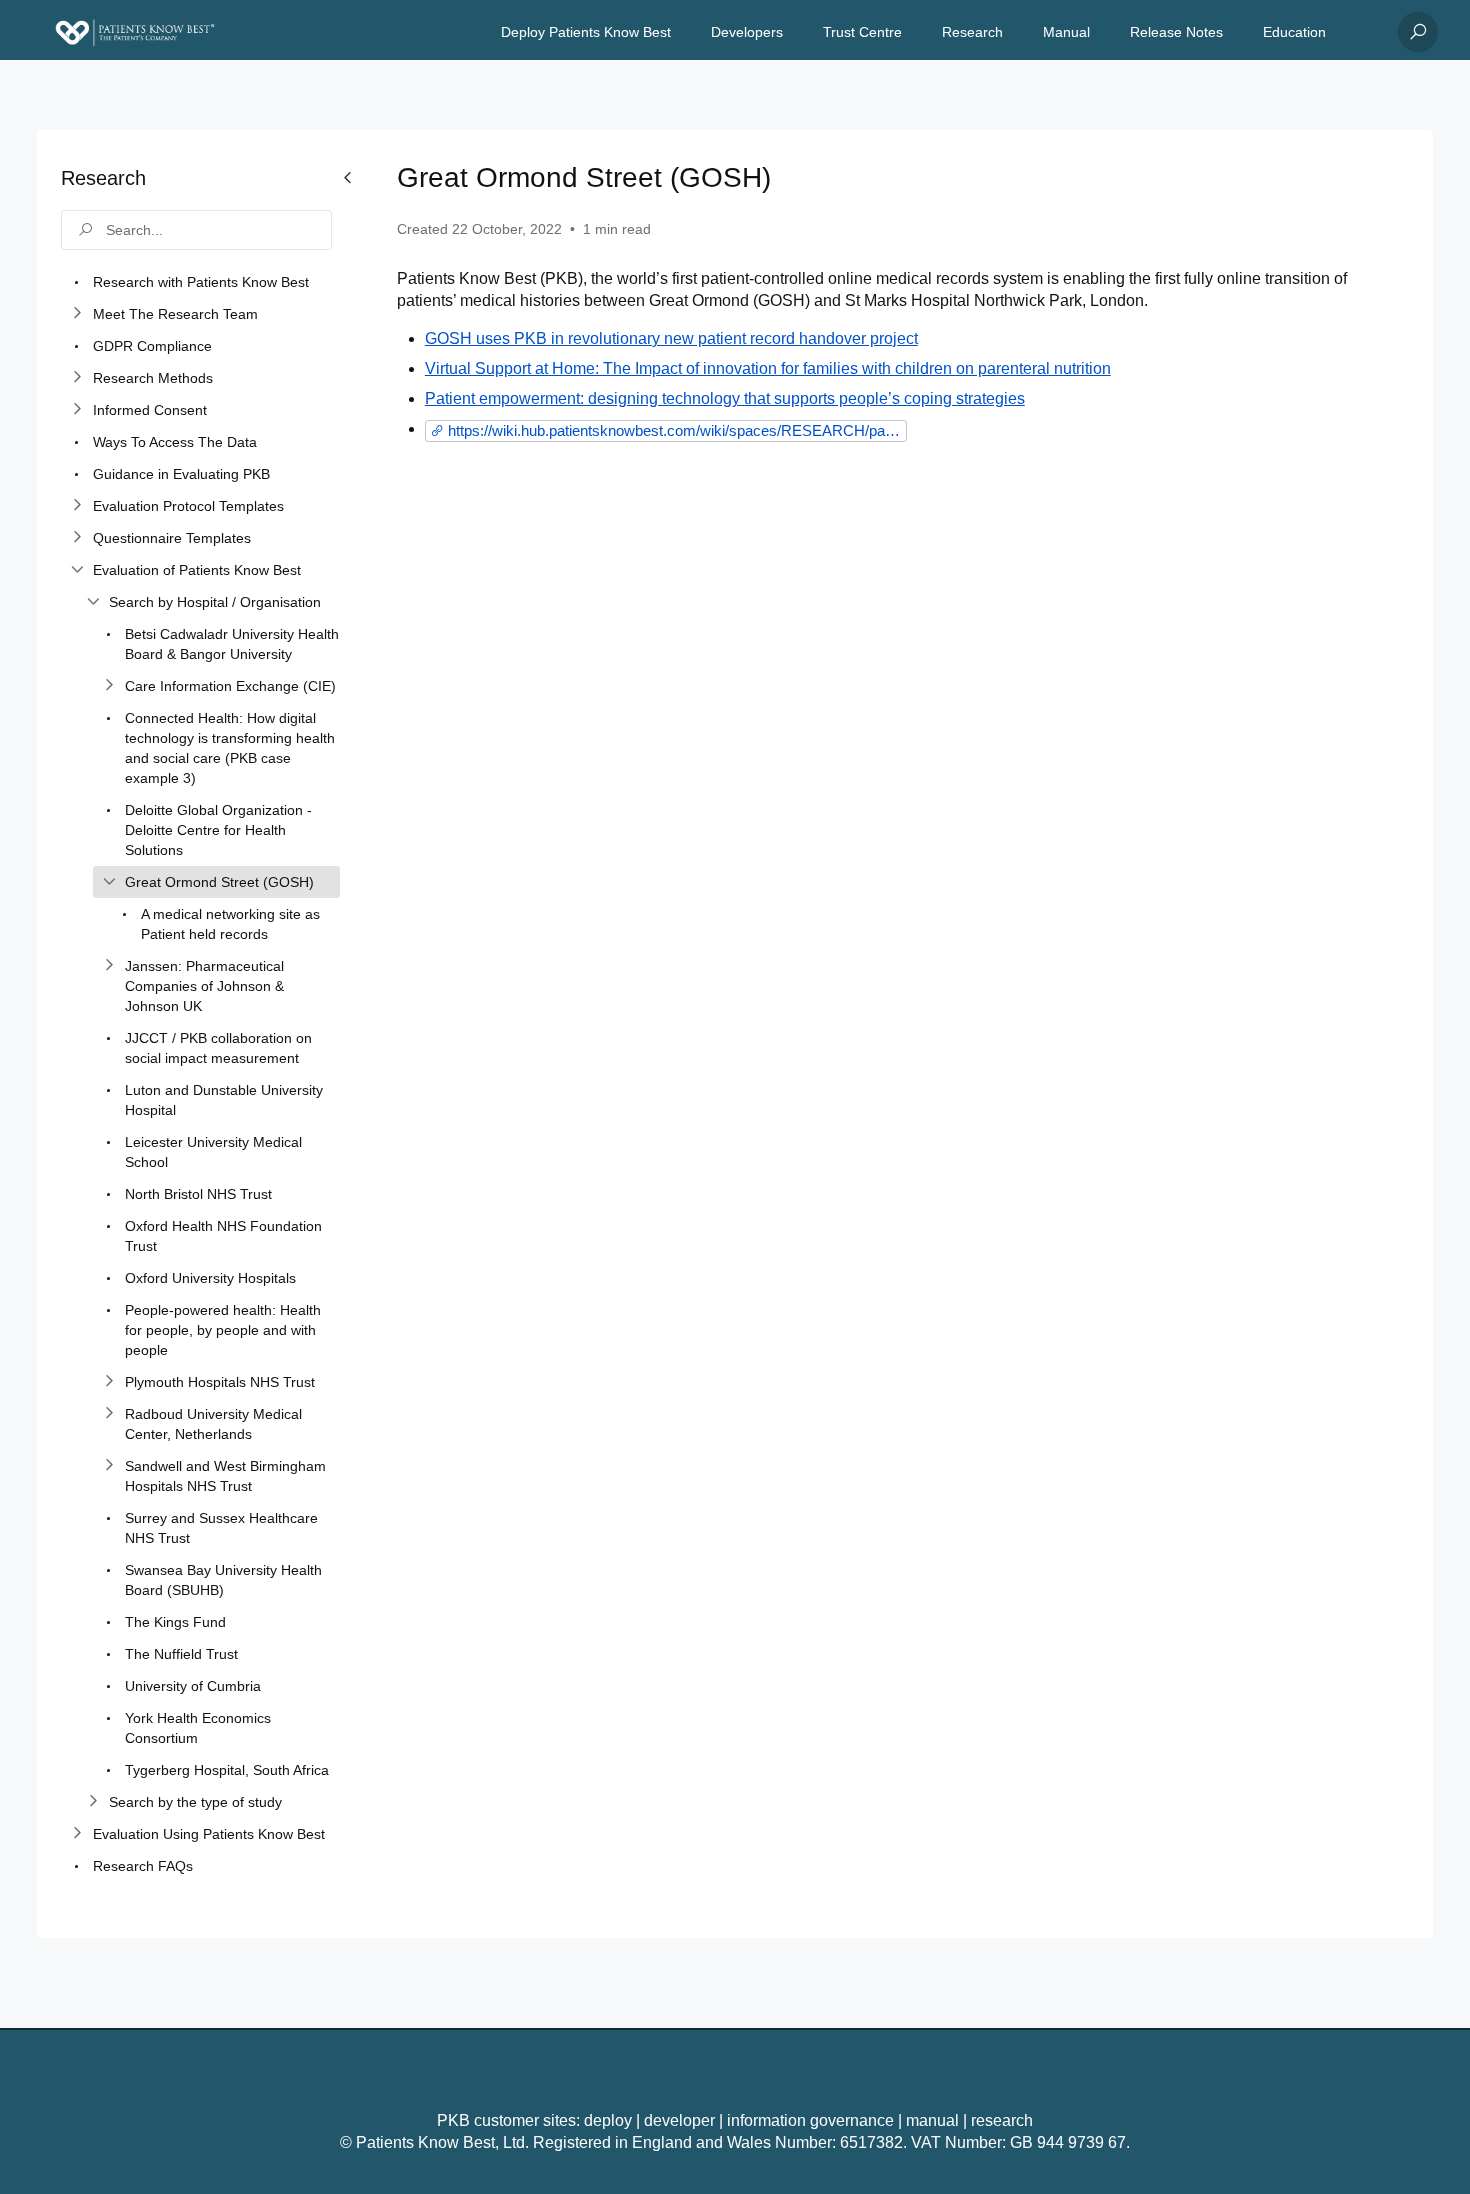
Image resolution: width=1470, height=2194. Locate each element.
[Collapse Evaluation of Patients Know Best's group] (77, 570)
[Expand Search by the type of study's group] (93, 1802)
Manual (1066, 32)
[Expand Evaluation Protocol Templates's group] (77, 506)
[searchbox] (196, 230)
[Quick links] (135, 32)
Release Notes (1176, 32)
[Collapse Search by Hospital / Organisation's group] (93, 602)
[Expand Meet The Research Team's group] (77, 314)
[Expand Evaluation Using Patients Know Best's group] (77, 1834)
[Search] (1418, 32)
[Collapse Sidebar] (348, 1034)
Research (972, 32)
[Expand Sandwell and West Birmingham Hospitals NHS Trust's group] (109, 1466)
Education (1294, 32)
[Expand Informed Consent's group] (77, 410)
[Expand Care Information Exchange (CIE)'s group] (109, 686)
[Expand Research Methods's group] (77, 378)
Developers (747, 32)
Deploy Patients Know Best (586, 32)
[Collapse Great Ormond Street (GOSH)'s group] (109, 882)
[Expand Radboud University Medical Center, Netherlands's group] (109, 1414)
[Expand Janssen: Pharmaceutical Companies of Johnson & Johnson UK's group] (109, 966)
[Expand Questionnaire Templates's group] (77, 538)
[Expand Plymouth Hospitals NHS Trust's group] (109, 1382)
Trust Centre (862, 32)
